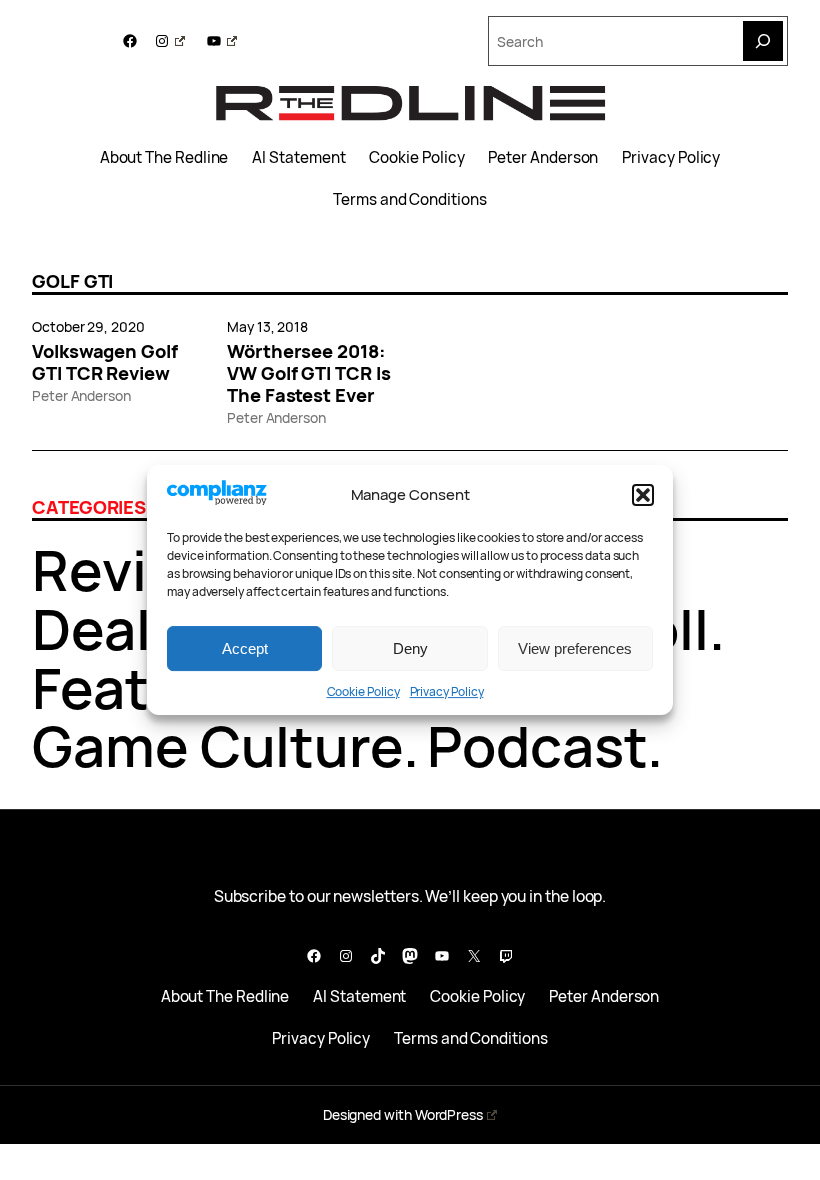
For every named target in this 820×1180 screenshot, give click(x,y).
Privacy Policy (447, 691)
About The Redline (164, 158)
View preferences (575, 648)
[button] (643, 495)
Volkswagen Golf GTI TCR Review (105, 362)
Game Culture (217, 745)
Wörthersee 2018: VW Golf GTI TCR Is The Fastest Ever (309, 373)
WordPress (449, 1114)
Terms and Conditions (409, 200)
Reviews (142, 569)
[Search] (763, 41)
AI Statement (298, 158)
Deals (106, 628)
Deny (410, 648)
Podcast (537, 745)
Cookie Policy (363, 691)
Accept (245, 648)
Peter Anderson (543, 158)
